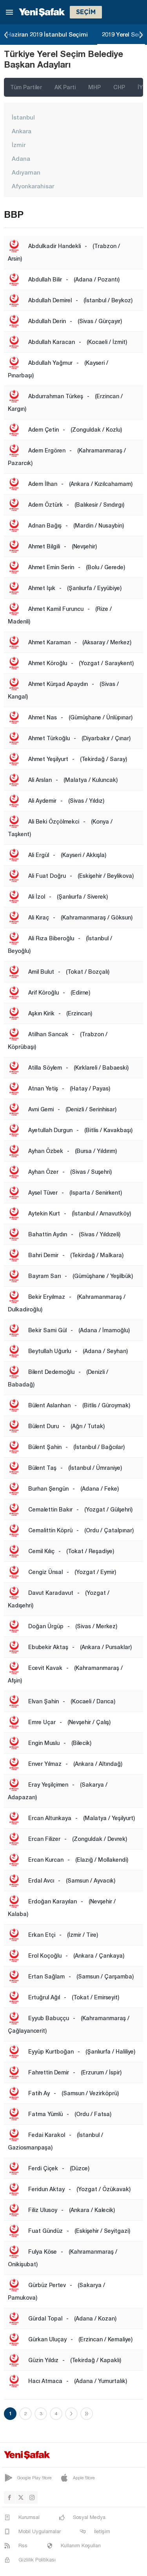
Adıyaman (26, 172)
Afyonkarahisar (33, 186)
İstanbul (23, 117)
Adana (21, 158)
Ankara (22, 131)
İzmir (19, 145)
